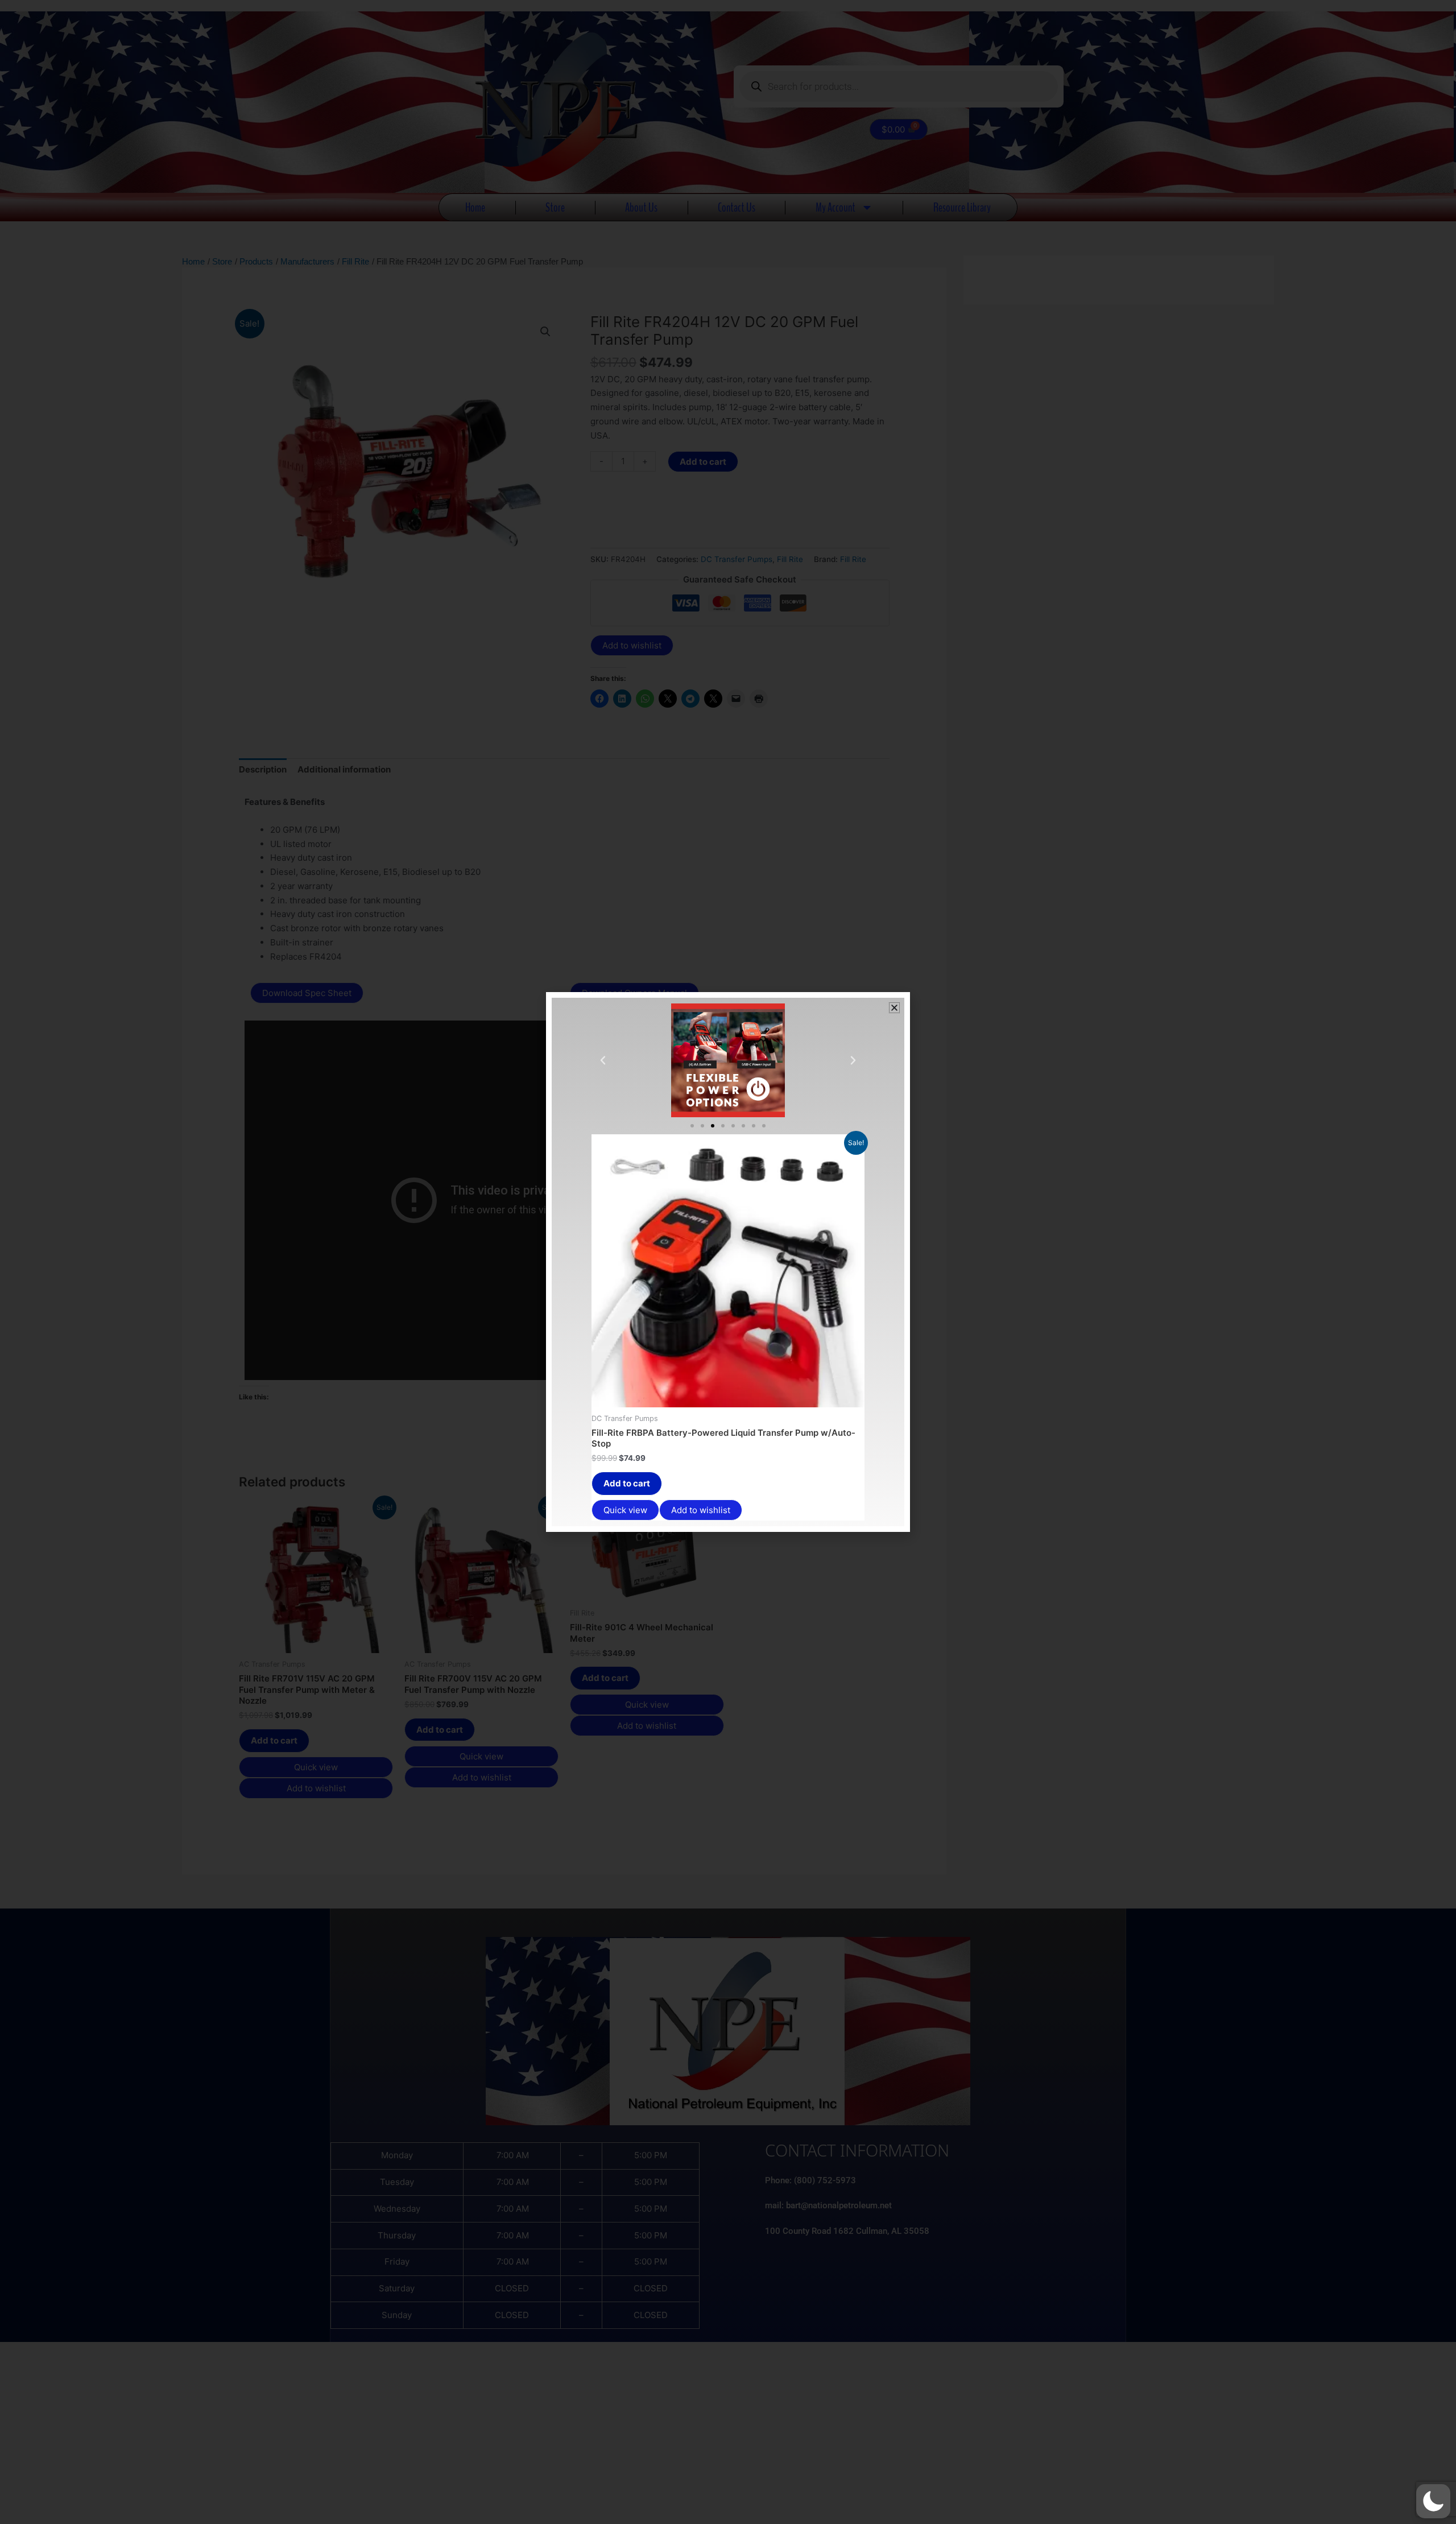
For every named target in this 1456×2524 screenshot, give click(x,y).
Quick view (625, 1510)
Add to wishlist (701, 1510)
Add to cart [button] (627, 1483)
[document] (728, 1262)
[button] (1433, 2501)
